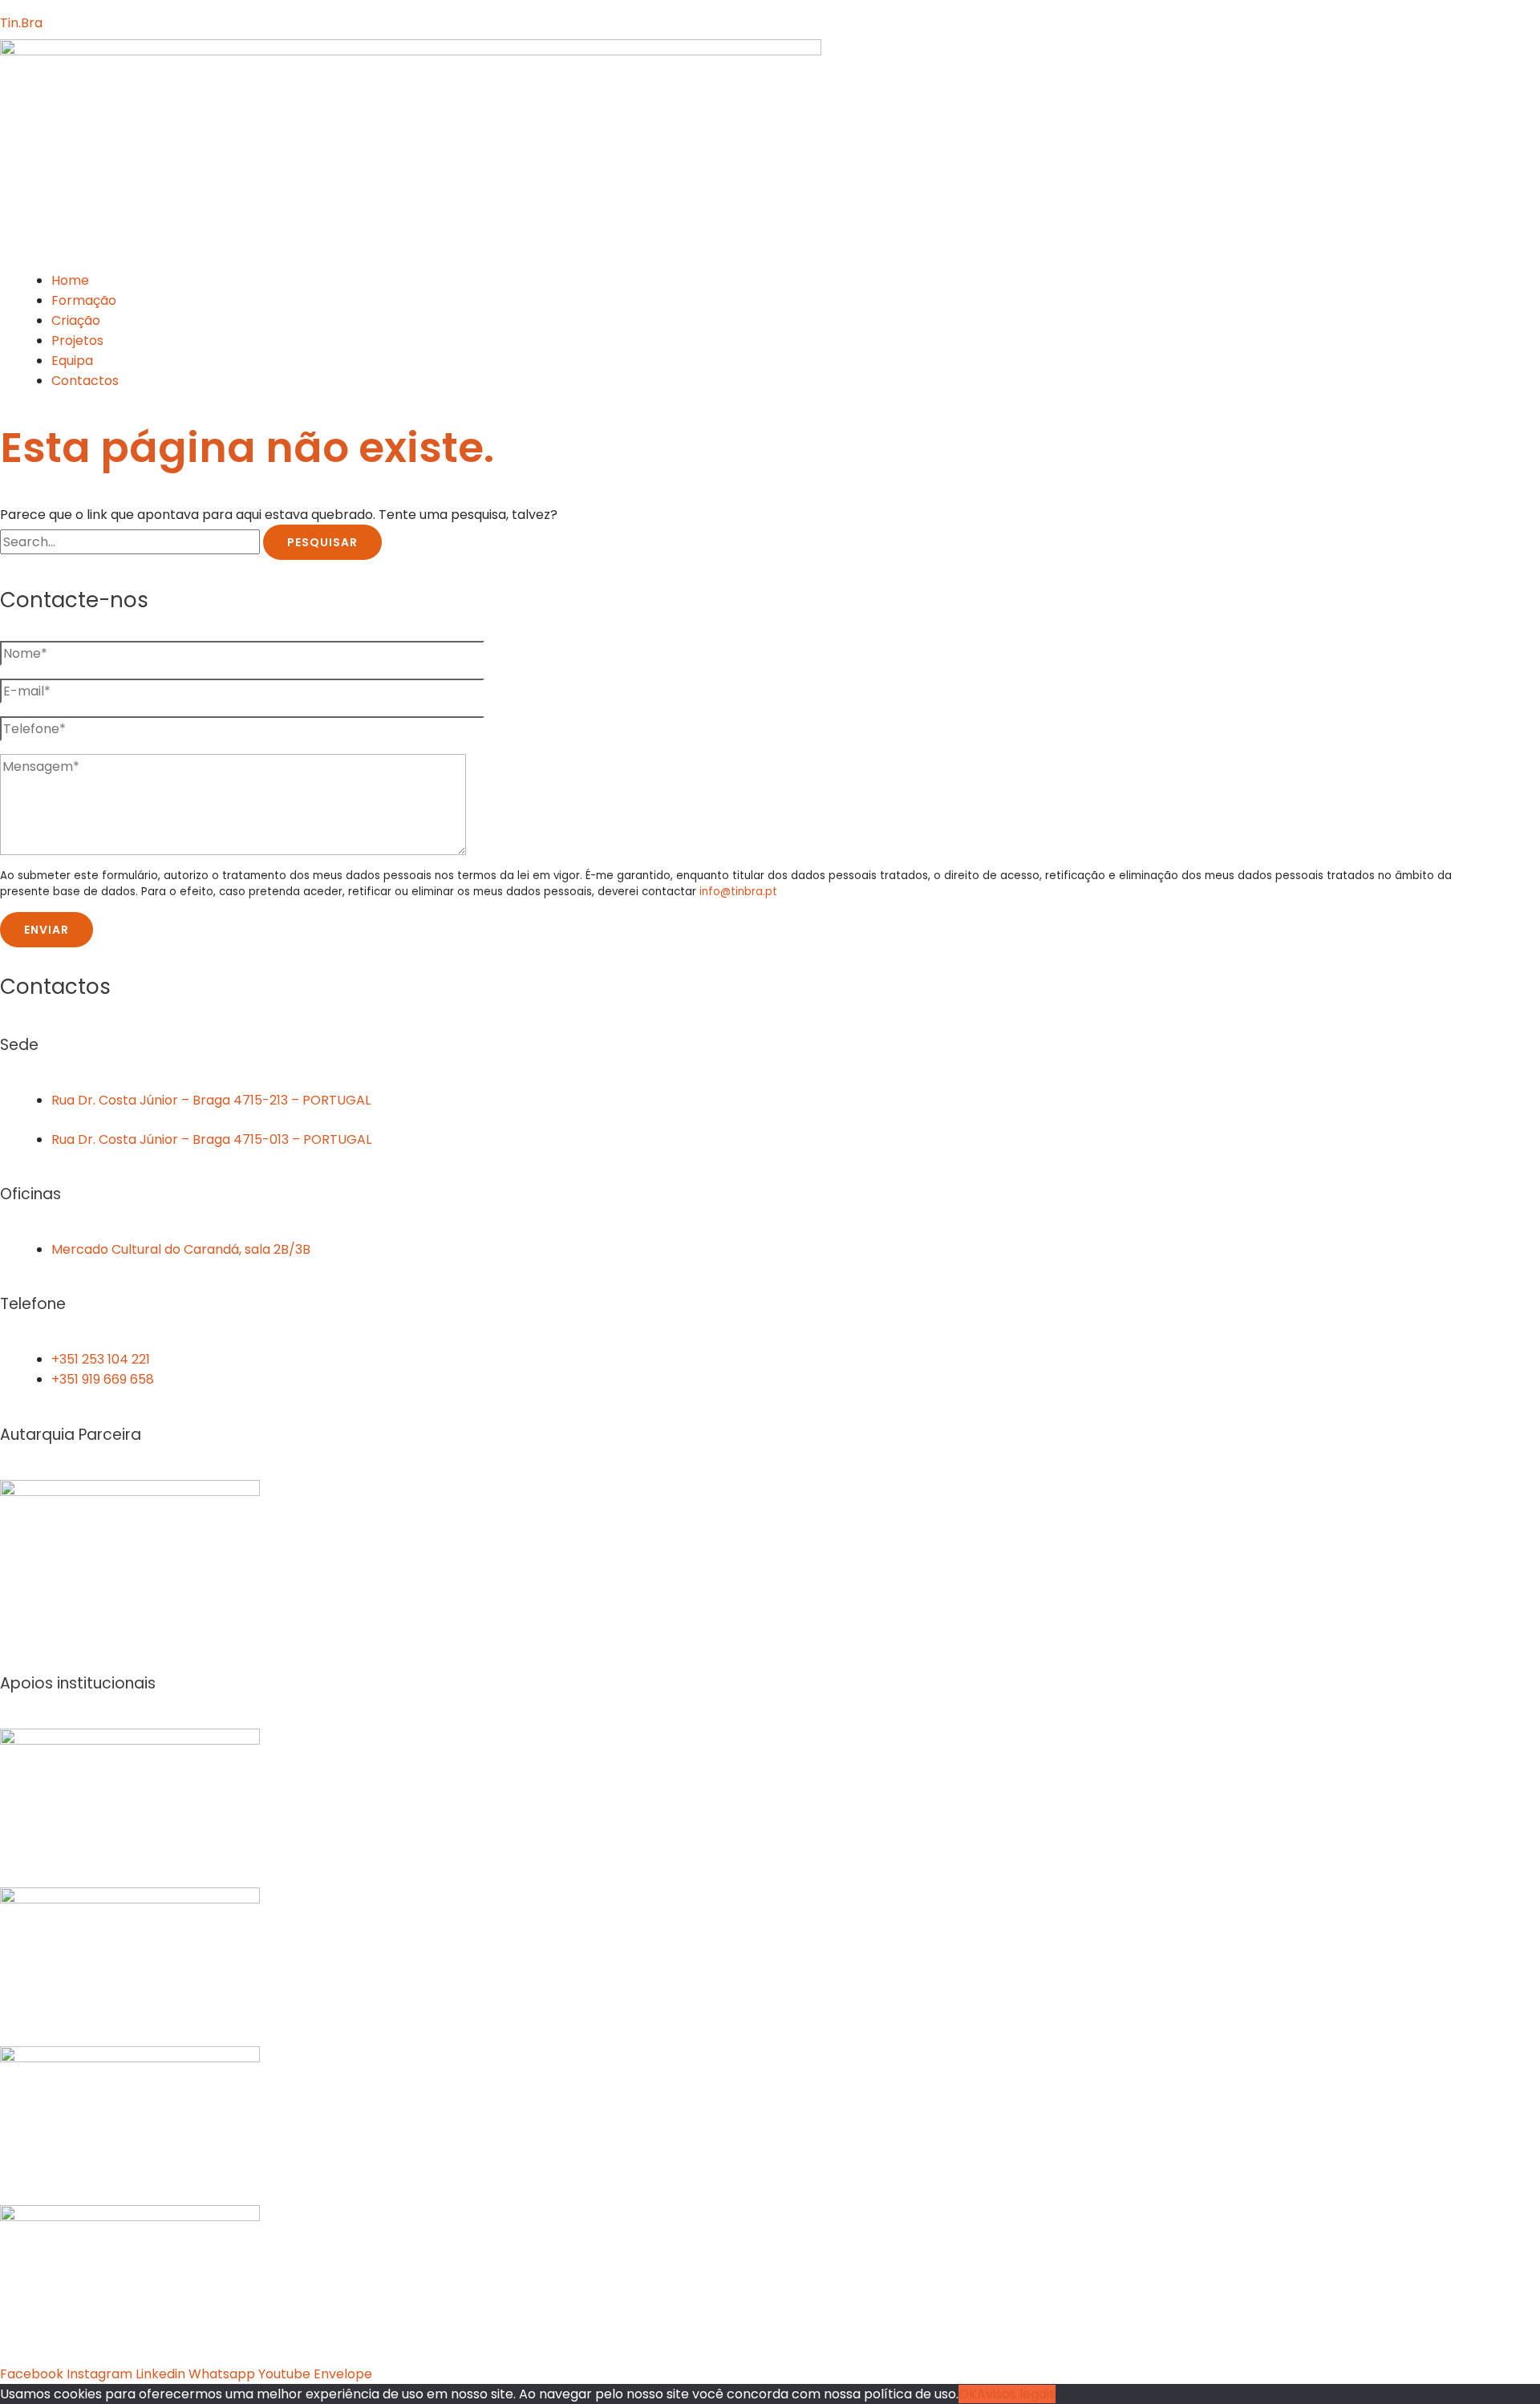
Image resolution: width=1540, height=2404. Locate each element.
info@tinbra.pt (738, 892)
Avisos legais (1016, 2394)
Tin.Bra (21, 23)
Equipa (72, 361)
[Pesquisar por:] (132, 542)
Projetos (77, 341)
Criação (76, 320)
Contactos (85, 381)
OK (968, 2394)
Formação (84, 300)
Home (70, 280)
